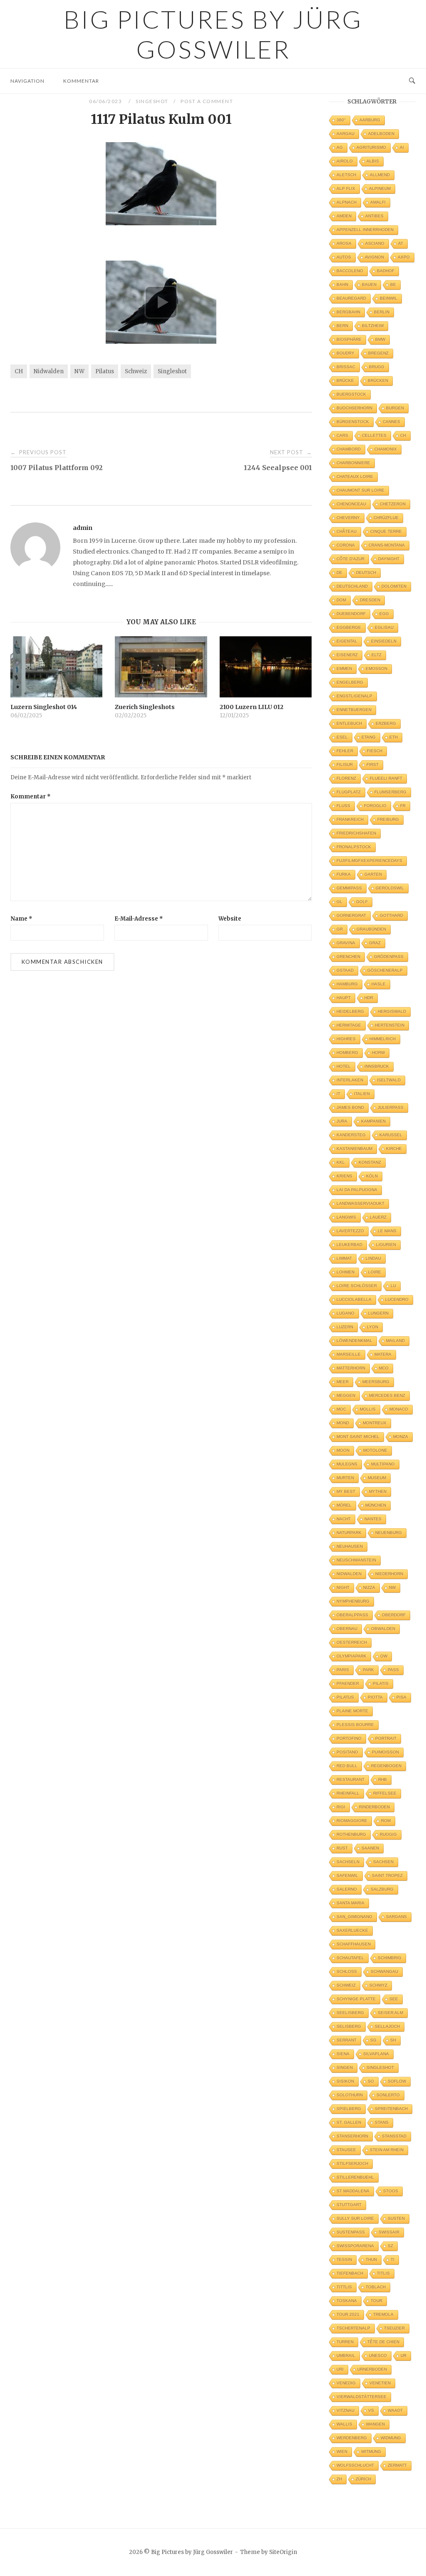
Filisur (345, 765)
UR (404, 2356)
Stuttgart (349, 2205)
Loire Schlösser (357, 1286)
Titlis (383, 2273)
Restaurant (350, 1779)
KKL (341, 1162)
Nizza (369, 1587)
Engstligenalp (354, 696)
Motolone (375, 1450)
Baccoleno (350, 271)
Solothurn (350, 2095)
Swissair (389, 2232)
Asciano (375, 243)
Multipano (383, 1464)
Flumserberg (390, 792)
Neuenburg (389, 1533)
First (373, 765)
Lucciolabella (354, 1299)
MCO (384, 1368)
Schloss (347, 1971)
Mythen (378, 1491)
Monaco (399, 1409)
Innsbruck (377, 1066)
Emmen (344, 669)
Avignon (374, 257)
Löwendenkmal (354, 1341)
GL (339, 902)
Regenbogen (386, 1766)
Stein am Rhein (387, 2150)
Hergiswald (392, 1011)
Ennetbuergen (354, 710)
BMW (380, 339)
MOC (341, 1409)
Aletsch (346, 175)
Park (368, 1670)
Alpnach (347, 202)
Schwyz (378, 1985)
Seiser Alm (390, 2013)
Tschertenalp (353, 2328)
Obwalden (383, 1629)
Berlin (382, 312)
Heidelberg (350, 1011)
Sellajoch (387, 2026)
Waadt (395, 2410)
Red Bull (347, 1766)
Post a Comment (207, 101)
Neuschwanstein (356, 1560)
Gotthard (391, 915)
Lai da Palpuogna (357, 1190)
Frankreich (350, 819)
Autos (344, 257)
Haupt (344, 998)
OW (384, 1656)
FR (403, 806)
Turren (345, 2342)
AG (340, 147)
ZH (339, 2479)
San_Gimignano (354, 1917)
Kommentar (81, 81)
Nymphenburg (353, 1601)
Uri (340, 2369)
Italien (362, 1094)
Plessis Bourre (355, 1725)
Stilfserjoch (352, 2163)
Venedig (346, 2383)
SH (393, 2040)
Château (347, 531)
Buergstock (351, 394)
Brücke (345, 380)
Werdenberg (352, 2438)
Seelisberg (350, 2013)
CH (19, 371)
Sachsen (383, 1862)
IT (338, 1094)
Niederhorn (389, 1574)
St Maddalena (353, 2191)
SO (371, 2081)
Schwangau (384, 1971)
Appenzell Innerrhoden (365, 230)
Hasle (379, 984)
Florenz (346, 778)
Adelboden (381, 134)
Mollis (368, 1409)
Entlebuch (349, 723)
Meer (343, 1382)
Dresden (370, 600)
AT (401, 243)
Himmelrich (383, 1039)
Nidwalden (49, 371)
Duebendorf (351, 614)
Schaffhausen (354, 1944)
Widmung (391, 2438)
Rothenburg (351, 1834)
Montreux (375, 1423)
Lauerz (378, 1217)
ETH (394, 737)
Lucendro (397, 1299)
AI (402, 147)
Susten (396, 2218)
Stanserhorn (352, 2136)
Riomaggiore (352, 1821)
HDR (369, 998)
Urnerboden (372, 2369)
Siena (343, 2054)
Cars (342, 435)
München (376, 1505)
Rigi (341, 1807)
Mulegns (347, 1464)
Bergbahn (348, 312)
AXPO (404, 257)
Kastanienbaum (354, 1149)
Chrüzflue (386, 518)
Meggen (346, 1395)
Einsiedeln (384, 641)
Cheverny (348, 518)
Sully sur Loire (355, 2218)
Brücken (378, 380)
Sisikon (345, 2081)
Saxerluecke (352, 1930)
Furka (344, 874)
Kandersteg (351, 1135)
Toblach (376, 2287)
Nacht (344, 1519)
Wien (342, 2452)
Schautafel (350, 1958)
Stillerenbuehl (355, 2177)
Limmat (344, 1258)
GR (340, 929)
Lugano (346, 1313)
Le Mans (387, 1231)
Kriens (344, 1176)
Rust (342, 1848)
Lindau (373, 1258)
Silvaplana (376, 2054)
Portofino (349, 1738)
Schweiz (136, 371)
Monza (401, 1437)
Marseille (349, 1354)
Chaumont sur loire (360, 490)
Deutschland (352, 586)
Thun (371, 2260)
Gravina (346, 943)
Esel (342, 737)
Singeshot (152, 101)
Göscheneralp (385, 970)
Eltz (376, 655)
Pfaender (348, 1683)
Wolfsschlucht (355, 2465)
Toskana (347, 2301)
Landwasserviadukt (360, 1203)
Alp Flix (346, 188)
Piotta (375, 1697)
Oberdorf (394, 1615)
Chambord (349, 449)
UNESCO (378, 2356)
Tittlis (344, 2287)
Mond (343, 1423)
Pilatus (105, 371)
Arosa (344, 243)
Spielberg (349, 2109)
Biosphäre (349, 339)
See (394, 1999)
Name (21, 919)
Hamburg (347, 984)
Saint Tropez (387, 1875)
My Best (346, 1491)
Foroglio (375, 806)
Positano (347, 1752)
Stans (382, 2122)
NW (79, 371)
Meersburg (376, 1382)
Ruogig (388, 1834)
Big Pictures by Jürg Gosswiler (213, 34)
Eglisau (384, 627)
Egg (384, 614)
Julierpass (391, 1107)
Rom (386, 1821)
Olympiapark (352, 1656)
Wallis (344, 2424)
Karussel (391, 1135)
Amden (344, 216)
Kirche (394, 1149)
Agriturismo (371, 147)
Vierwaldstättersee (362, 2397)
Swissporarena (355, 2246)
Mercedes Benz (387, 1395)
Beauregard (351, 298)
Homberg (347, 1053)
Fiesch (375, 751)
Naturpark (349, 1533)
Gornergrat (351, 915)
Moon (343, 1450)
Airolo (345, 161)
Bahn (342, 284)
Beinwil (389, 298)
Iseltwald (389, 1080)
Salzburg (382, 1889)
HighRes (346, 1039)
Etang (369, 737)
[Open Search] (412, 81)
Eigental (347, 641)
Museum (377, 1478)
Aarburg (370, 120)
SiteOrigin (283, 2552)
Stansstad (394, 2136)
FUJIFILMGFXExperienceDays (369, 861)
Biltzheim (373, 326)
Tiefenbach (350, 2273)
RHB (383, 1779)
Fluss (343, 806)
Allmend (380, 175)
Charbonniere (353, 463)
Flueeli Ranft (386, 778)
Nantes (373, 1519)
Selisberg (349, 2026)
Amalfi (378, 202)
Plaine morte (352, 1711)
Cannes (391, 422)
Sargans (396, 1917)
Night (343, 1587)
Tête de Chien (383, 2342)
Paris (343, 1670)
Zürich (363, 2479)
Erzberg (386, 723)
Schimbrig (390, 1958)
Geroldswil (390, 888)
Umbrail (346, 2356)
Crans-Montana (387, 545)
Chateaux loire (355, 477)
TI (393, 2260)
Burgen (395, 408)
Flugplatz (349, 792)
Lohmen (346, 1272)
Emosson (376, 669)
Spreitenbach (391, 2109)
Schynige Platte (356, 1999)
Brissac (346, 367)
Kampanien (373, 1121)
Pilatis (381, 1683)
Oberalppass (352, 1615)
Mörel (344, 1505)
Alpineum (380, 188)
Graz (375, 943)
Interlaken (350, 1080)
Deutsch (366, 573)
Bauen (369, 284)
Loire (375, 1272)
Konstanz (370, 1162)
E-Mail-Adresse (139, 919)
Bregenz (378, 353)
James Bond (350, 1107)
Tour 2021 (348, 2314)
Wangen (375, 2424)
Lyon (373, 1327)
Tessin (344, 2260)
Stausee (346, 2150)
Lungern (378, 1313)
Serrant (347, 2040)
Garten (373, 874)
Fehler (345, 751)
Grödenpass (389, 957)
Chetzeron (393, 504)
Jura (342, 1121)
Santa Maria (350, 1903)
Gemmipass (349, 888)
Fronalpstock (354, 847)
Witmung (371, 2452)
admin (83, 528)
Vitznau (346, 2410)
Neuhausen (350, 1546)
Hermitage (349, 1025)
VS (371, 2410)
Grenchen (348, 957)
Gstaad (345, 970)
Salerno (347, 1889)
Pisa (401, 1697)
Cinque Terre (386, 531)
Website (230, 919)
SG (373, 2040)
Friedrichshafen (356, 833)
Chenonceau (351, 504)
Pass (393, 1670)
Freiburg (388, 819)
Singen (345, 2067)
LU (393, 1286)
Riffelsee (385, 1793)
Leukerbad (349, 1245)
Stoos (391, 2191)
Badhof (386, 271)
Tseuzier (394, 2328)
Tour (376, 2301)
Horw (378, 1053)
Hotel (344, 1066)
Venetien (380, 2383)
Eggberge (349, 627)
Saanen (370, 1848)
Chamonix (386, 449)
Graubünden (371, 929)
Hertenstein (390, 1025)
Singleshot (172, 371)
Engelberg (350, 682)
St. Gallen (349, 2122)
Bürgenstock (353, 422)
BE (393, 284)
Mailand (395, 1341)
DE (339, 573)
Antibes (374, 216)
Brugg (377, 367)
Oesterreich (352, 1642)
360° (341, 120)
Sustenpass (351, 2232)
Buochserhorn (354, 408)
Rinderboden (374, 1807)
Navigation (27, 81)
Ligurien (386, 1245)
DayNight (389, 559)
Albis (373, 161)
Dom (341, 600)
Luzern (345, 1327)
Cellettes (374, 435)
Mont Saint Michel (358, 1437)
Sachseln (348, 1862)
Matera (383, 1354)
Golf (362, 902)
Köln (372, 1176)
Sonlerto (388, 2095)
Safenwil (347, 1875)
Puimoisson (385, 1752)
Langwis (346, 1217)
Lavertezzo (350, 1231)
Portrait (386, 1738)
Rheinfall (348, 1793)
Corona (346, 545)
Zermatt (397, 2465)
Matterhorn (351, 1368)
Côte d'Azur (350, 559)
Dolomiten (394, 586)
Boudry (346, 353)
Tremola (383, 2314)
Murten (345, 1478)
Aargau (346, 134)
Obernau (347, 1629)
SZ (390, 2246)
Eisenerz (347, 655)
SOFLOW (397, 2081)
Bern (342, 326)
